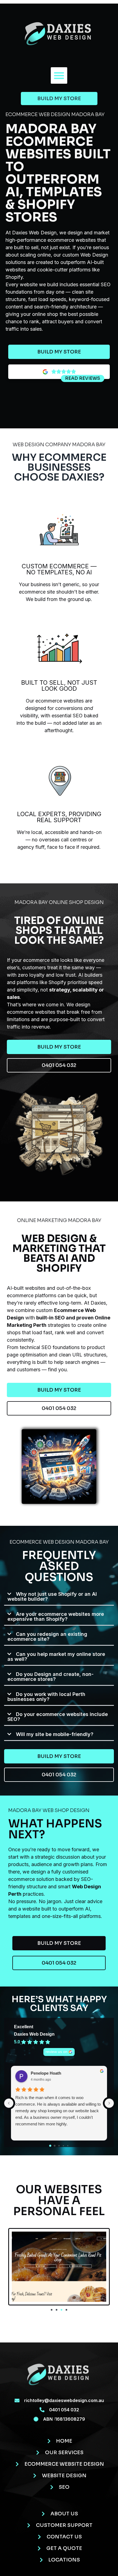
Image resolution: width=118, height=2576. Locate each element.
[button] (59, 75)
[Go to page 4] (68, 2146)
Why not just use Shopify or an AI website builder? (52, 1596)
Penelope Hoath (46, 2073)
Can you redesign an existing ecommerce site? (47, 1637)
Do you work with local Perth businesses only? (46, 1697)
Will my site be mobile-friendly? (55, 1734)
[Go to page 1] (55, 2146)
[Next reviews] (109, 2103)
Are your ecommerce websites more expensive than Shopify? (56, 1616)
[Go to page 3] (63, 2146)
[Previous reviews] (9, 2103)
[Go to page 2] (59, 2146)
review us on (57, 2052)
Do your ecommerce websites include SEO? (58, 1717)
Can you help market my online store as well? (56, 1657)
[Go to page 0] (50, 2146)
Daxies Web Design (34, 2034)
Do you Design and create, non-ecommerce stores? (50, 1677)
